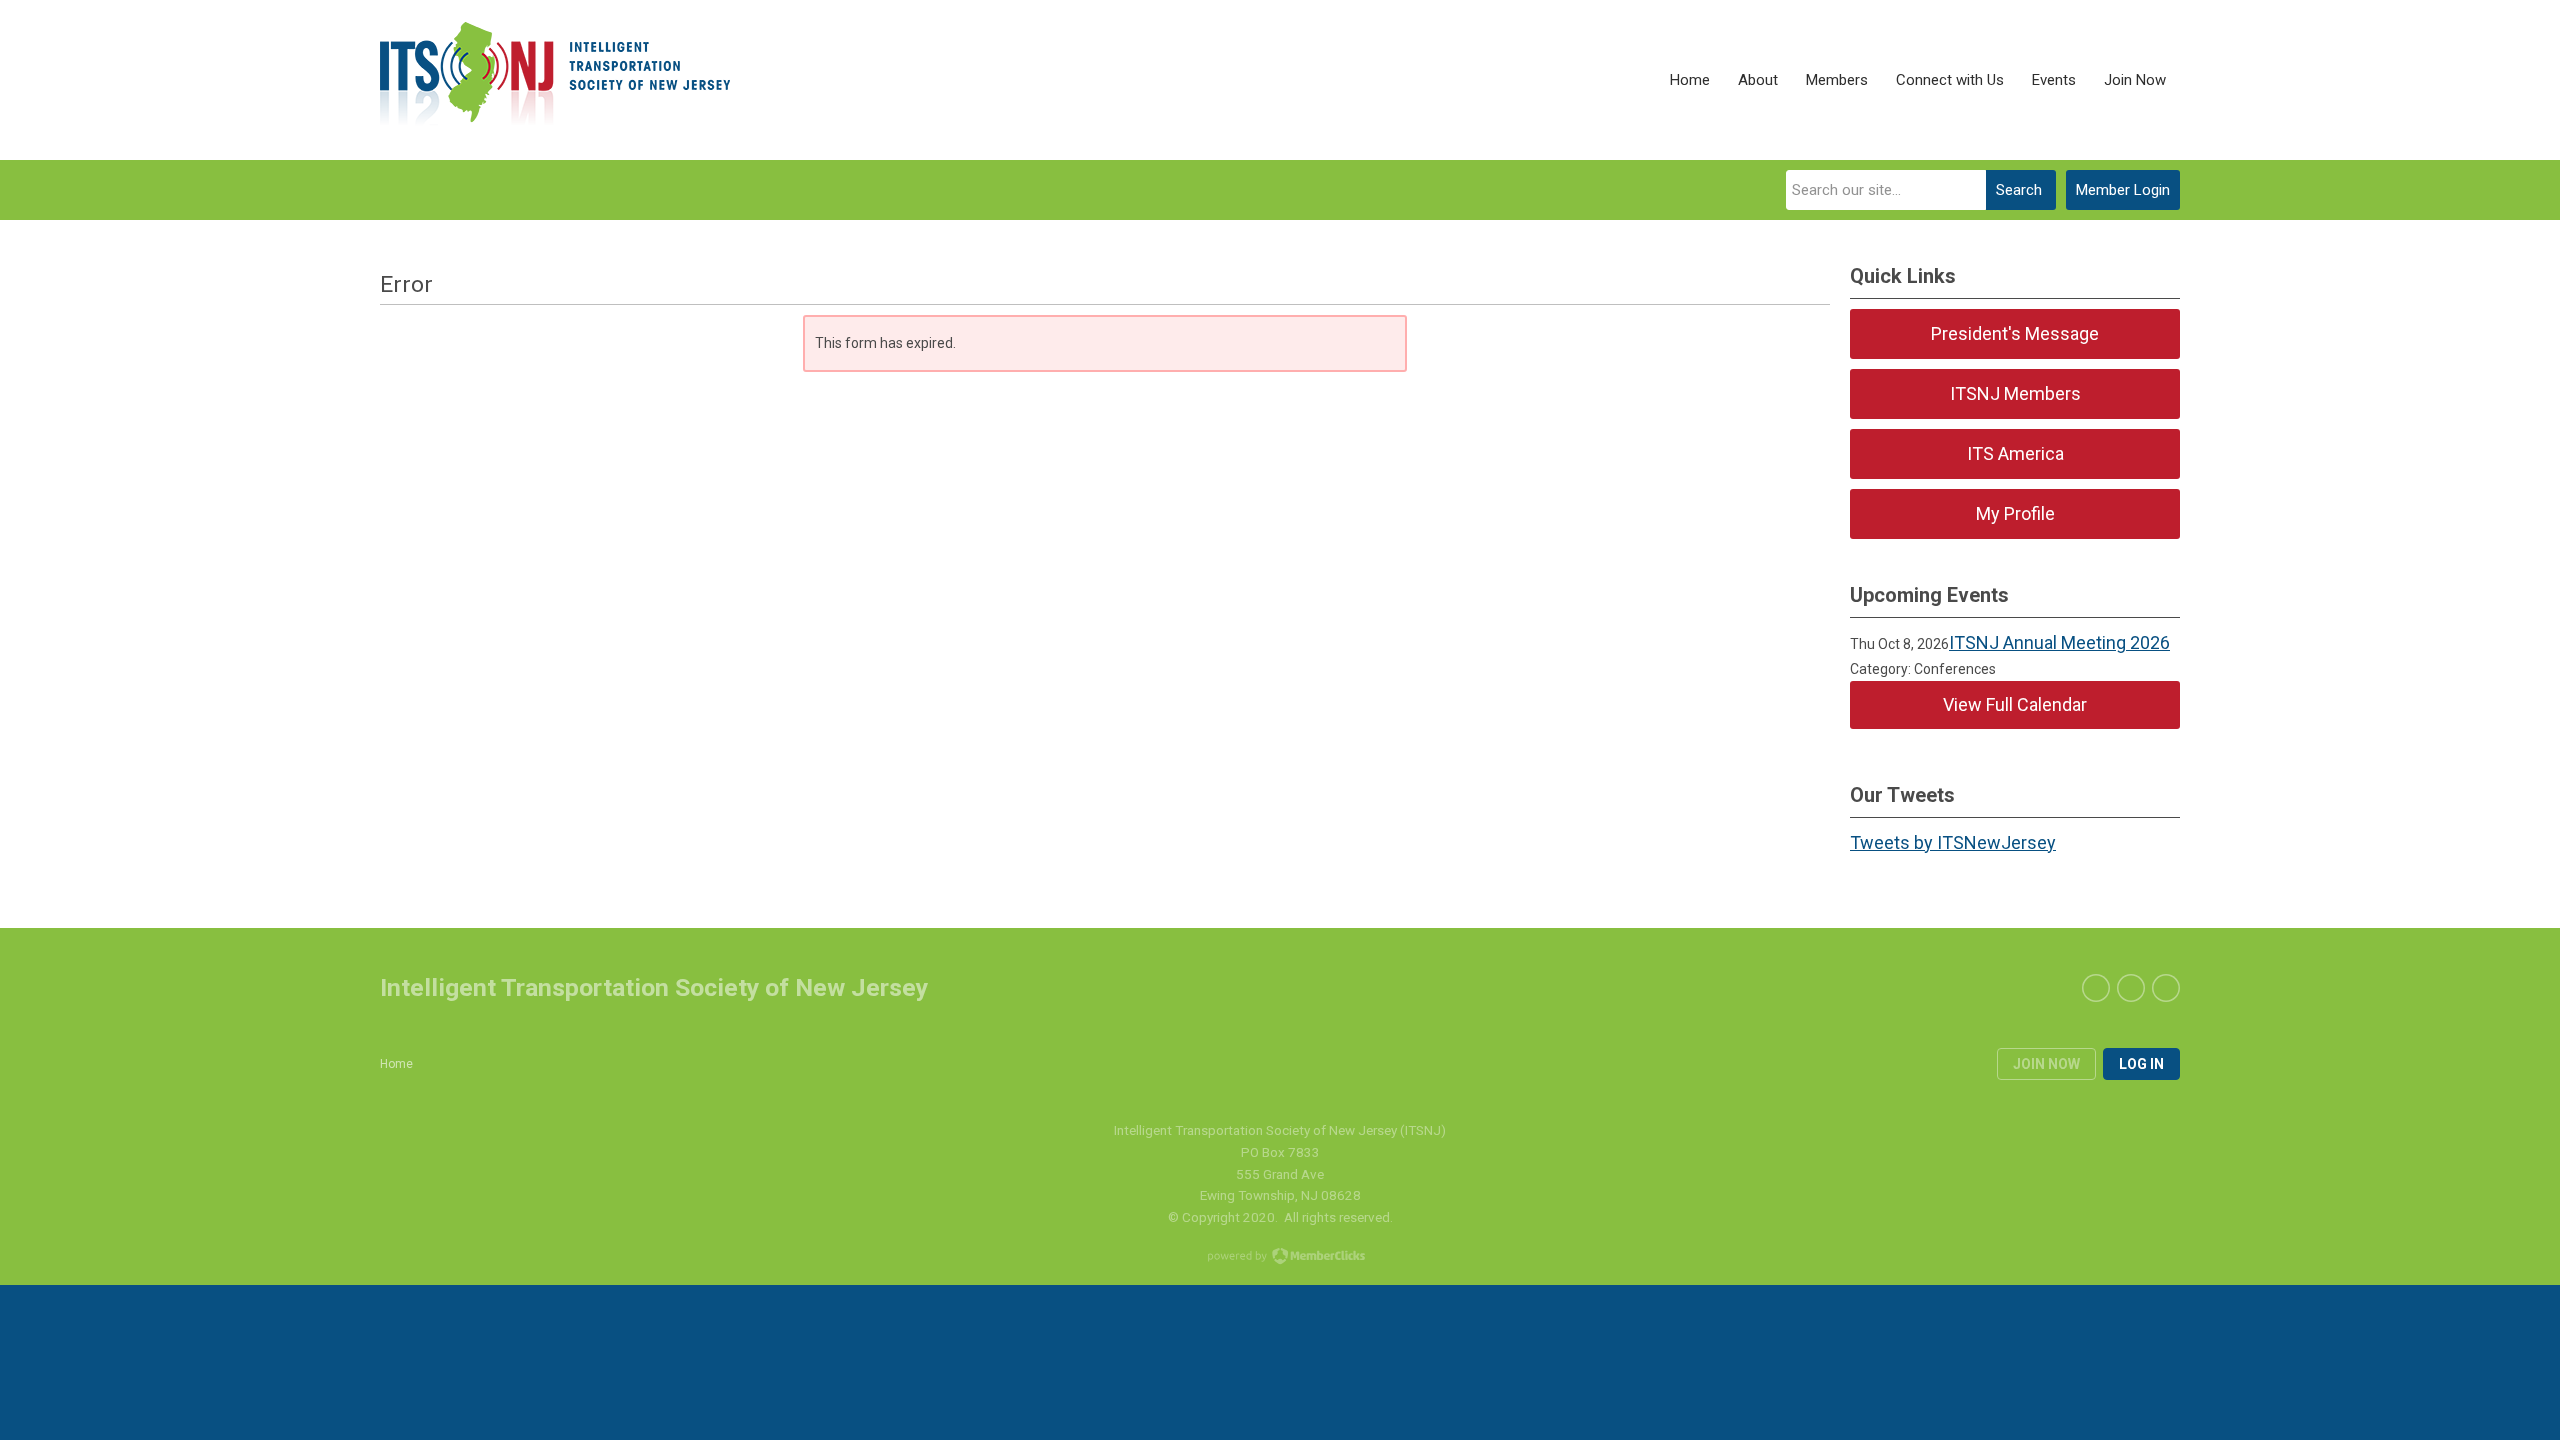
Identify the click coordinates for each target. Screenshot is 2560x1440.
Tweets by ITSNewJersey (1953, 842)
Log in (2141, 1064)
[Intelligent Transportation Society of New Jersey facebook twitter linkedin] (555, 80)
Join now (2046, 1064)
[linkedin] (2166, 988)
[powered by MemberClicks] (1280, 1258)
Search (2019, 190)
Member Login (2123, 190)
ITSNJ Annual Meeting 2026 (2059, 642)
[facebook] (2096, 988)
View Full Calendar (2015, 704)
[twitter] (2131, 988)
